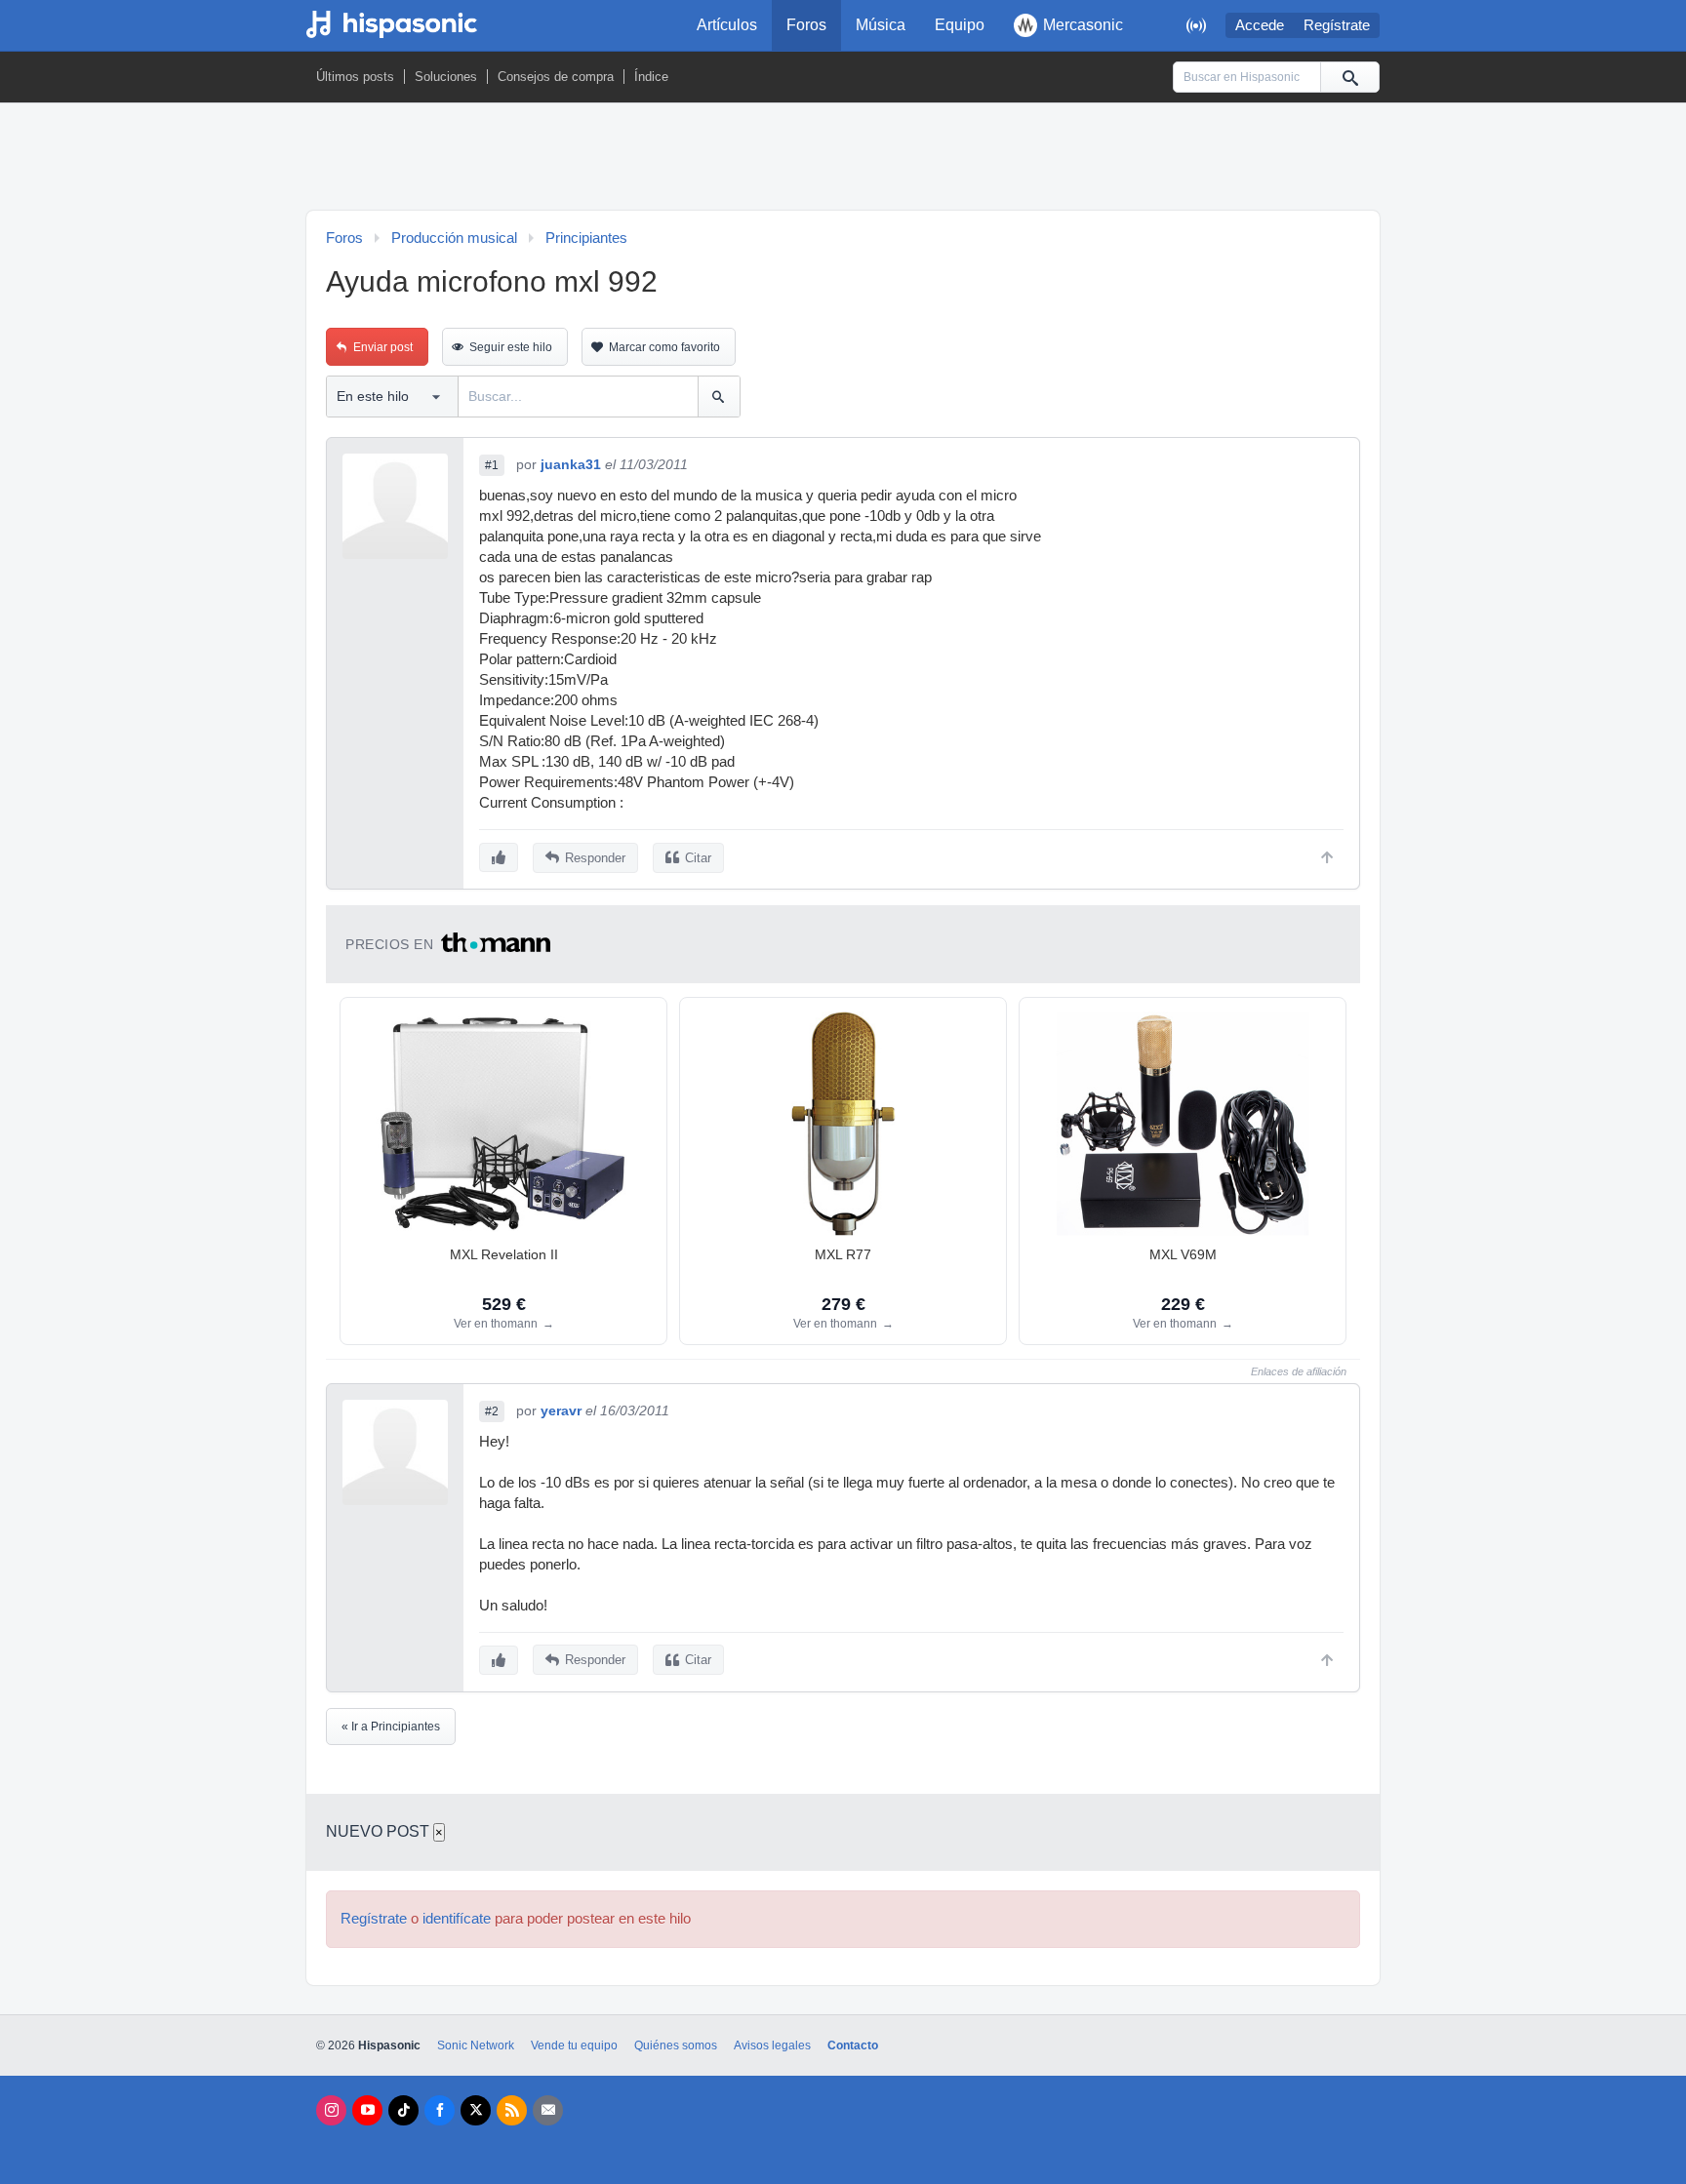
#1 (492, 465)
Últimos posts (355, 77)
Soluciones (446, 77)
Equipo (960, 25)
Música (881, 25)
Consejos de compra (556, 77)
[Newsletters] (548, 2110)
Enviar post (383, 347)
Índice (651, 77)
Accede (1260, 25)
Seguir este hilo (511, 347)
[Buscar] (1349, 77)
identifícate (457, 1919)
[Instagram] (331, 2110)
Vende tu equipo (574, 2045)
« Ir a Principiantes (391, 1727)
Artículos (727, 25)
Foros (806, 25)
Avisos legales (772, 2045)
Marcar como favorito (664, 347)
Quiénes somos (676, 2045)
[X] (476, 2110)
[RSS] (512, 2110)
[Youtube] (367, 2110)
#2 (492, 1411)
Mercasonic (1083, 25)
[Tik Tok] (403, 2110)
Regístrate (1337, 25)
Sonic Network (476, 2045)
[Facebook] (440, 2110)
